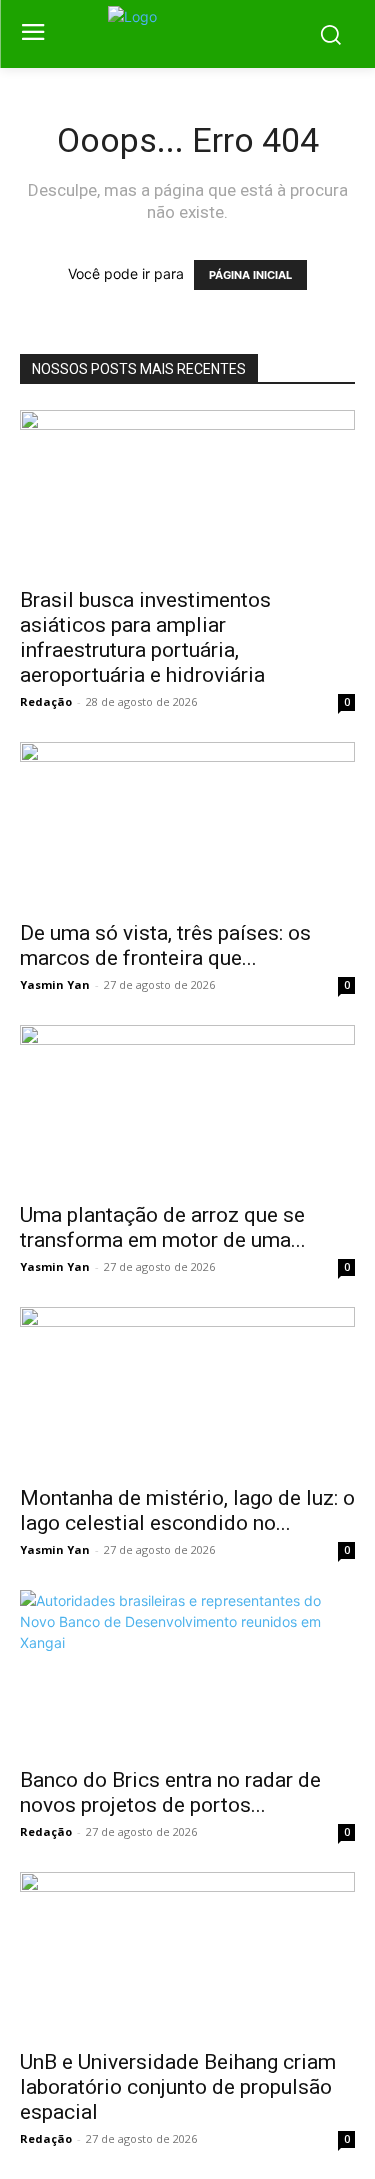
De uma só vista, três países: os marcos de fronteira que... (165, 945)
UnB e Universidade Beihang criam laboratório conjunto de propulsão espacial (178, 2087)
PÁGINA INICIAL (250, 275)
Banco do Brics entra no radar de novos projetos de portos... (170, 1792)
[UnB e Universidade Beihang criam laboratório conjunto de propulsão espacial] (187, 1954)
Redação (46, 701)
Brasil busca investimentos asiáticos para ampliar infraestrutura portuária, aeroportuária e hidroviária (145, 637)
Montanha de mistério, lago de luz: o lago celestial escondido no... (187, 1510)
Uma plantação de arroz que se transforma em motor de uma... (163, 1227)
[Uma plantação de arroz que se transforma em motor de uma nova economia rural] (187, 1107)
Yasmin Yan (55, 984)
